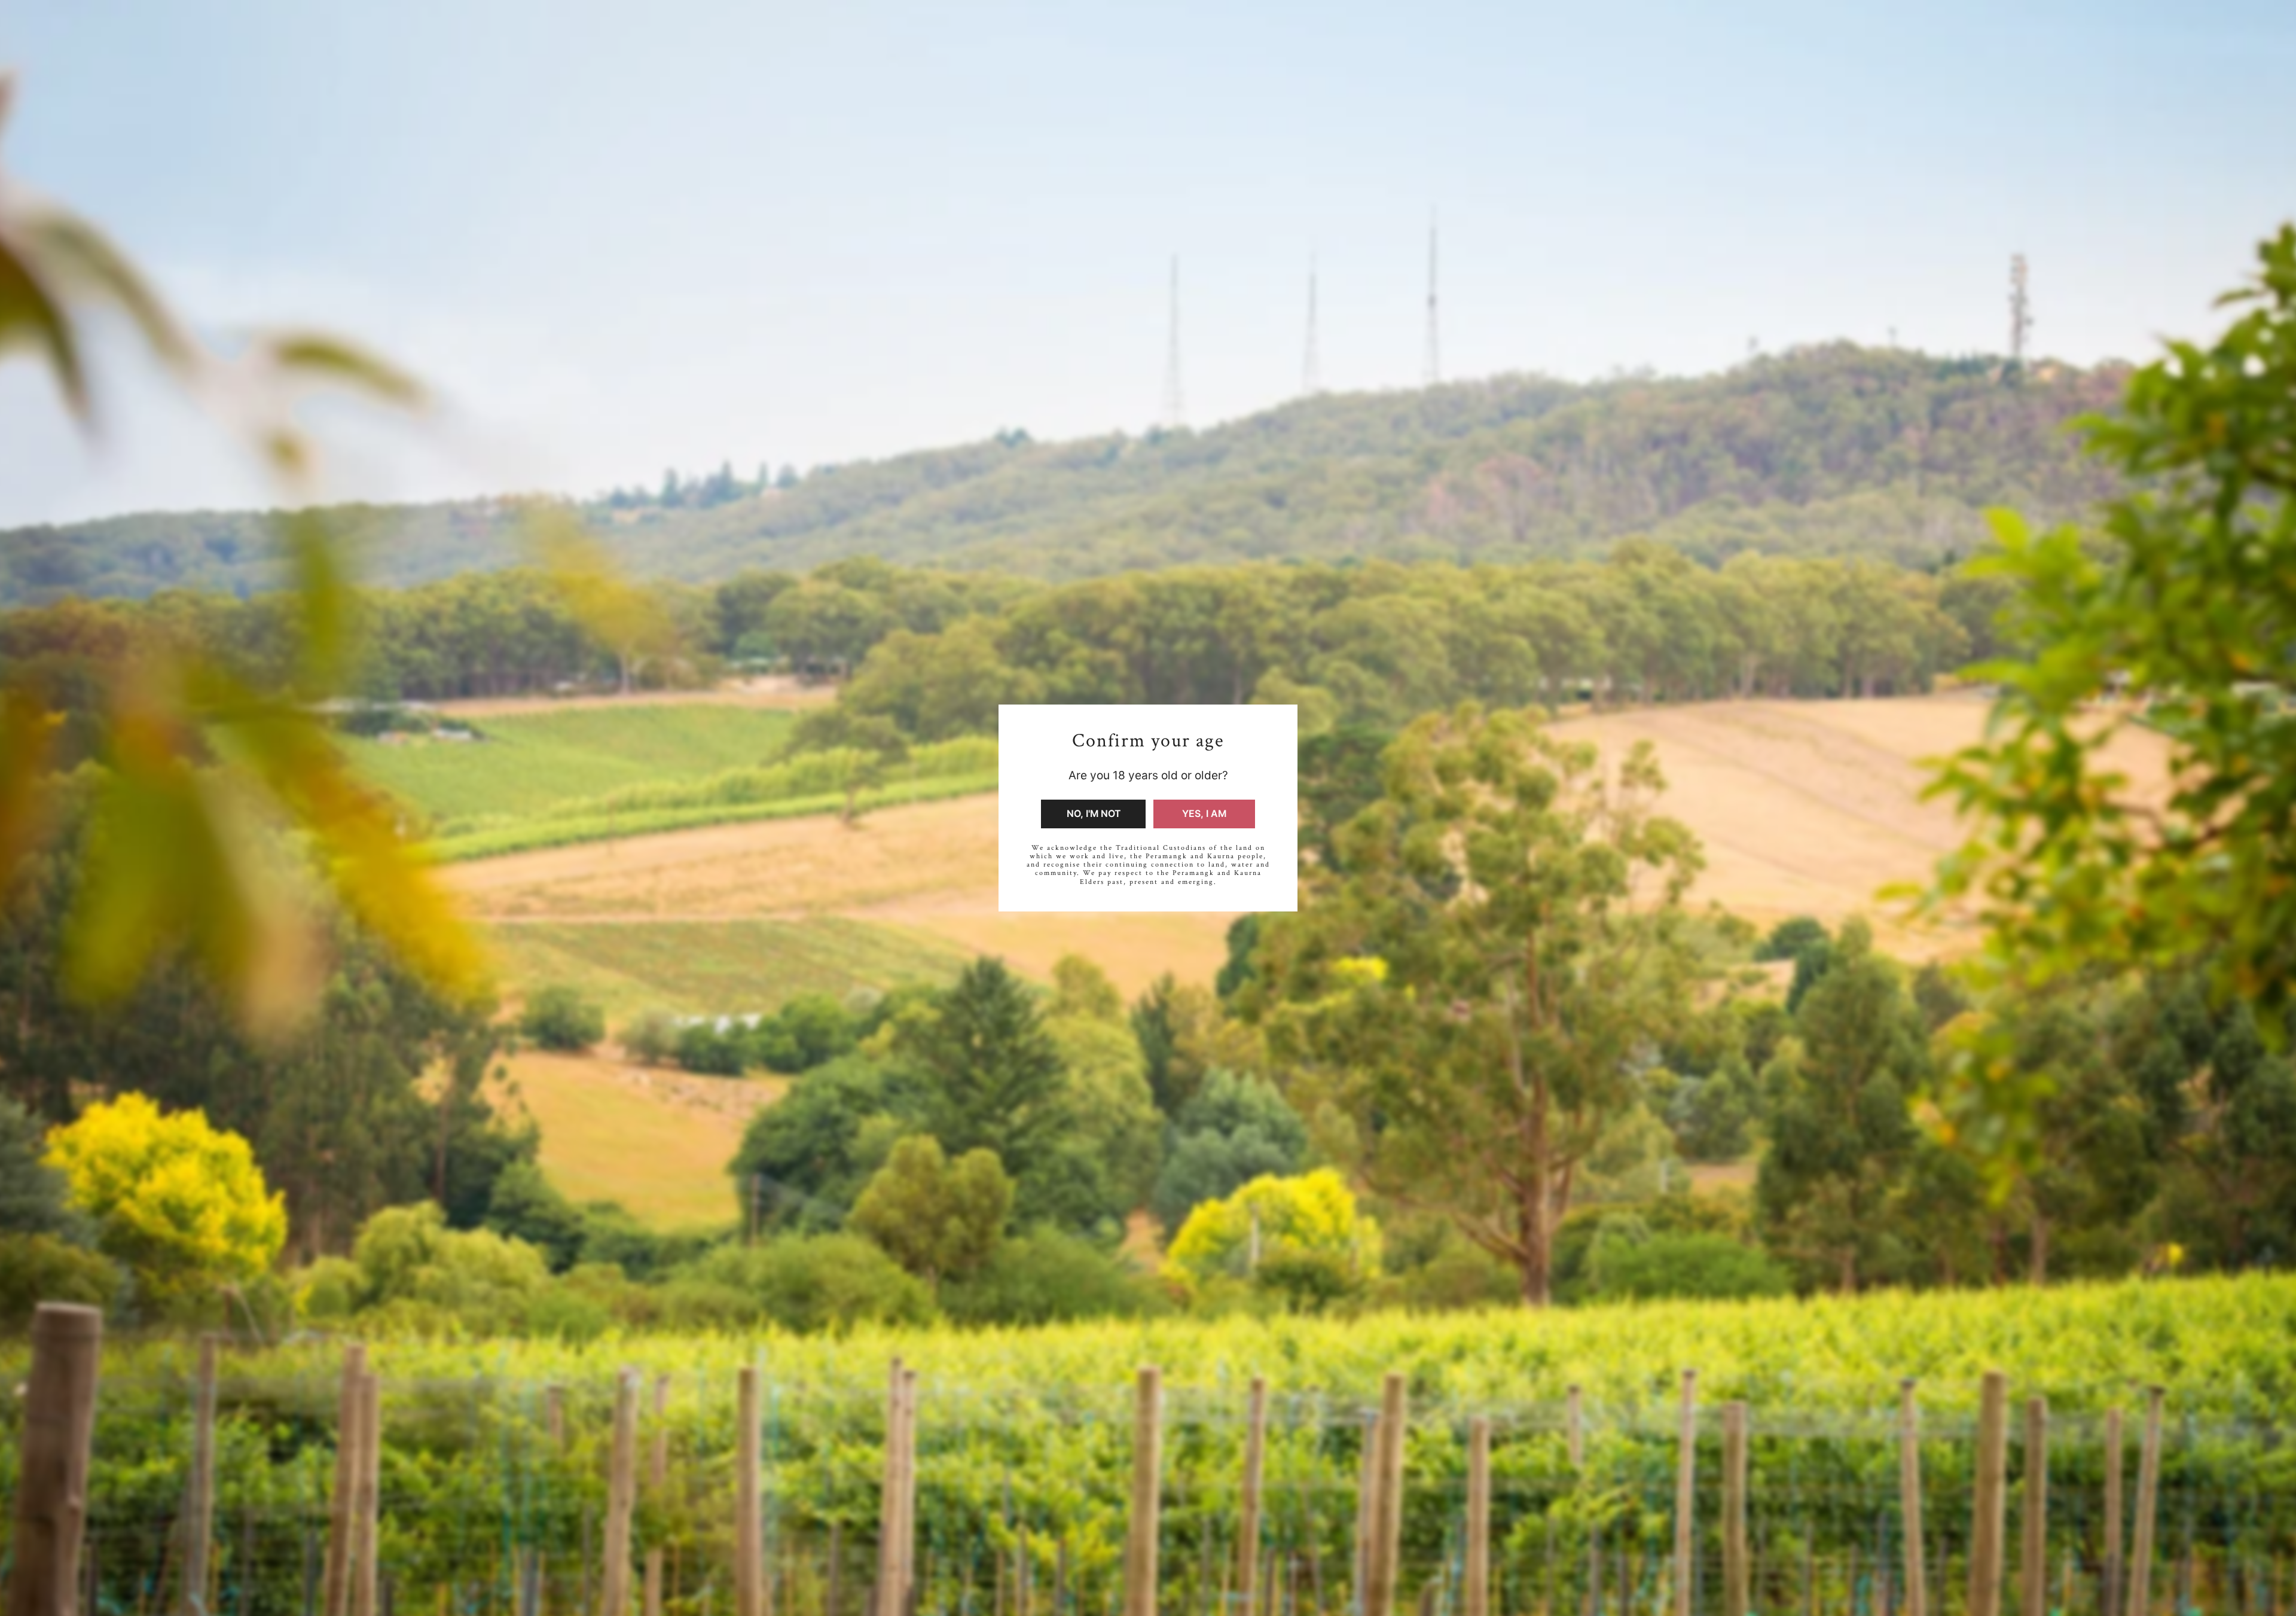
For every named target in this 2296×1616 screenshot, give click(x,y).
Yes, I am (1204, 814)
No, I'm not (1094, 814)
